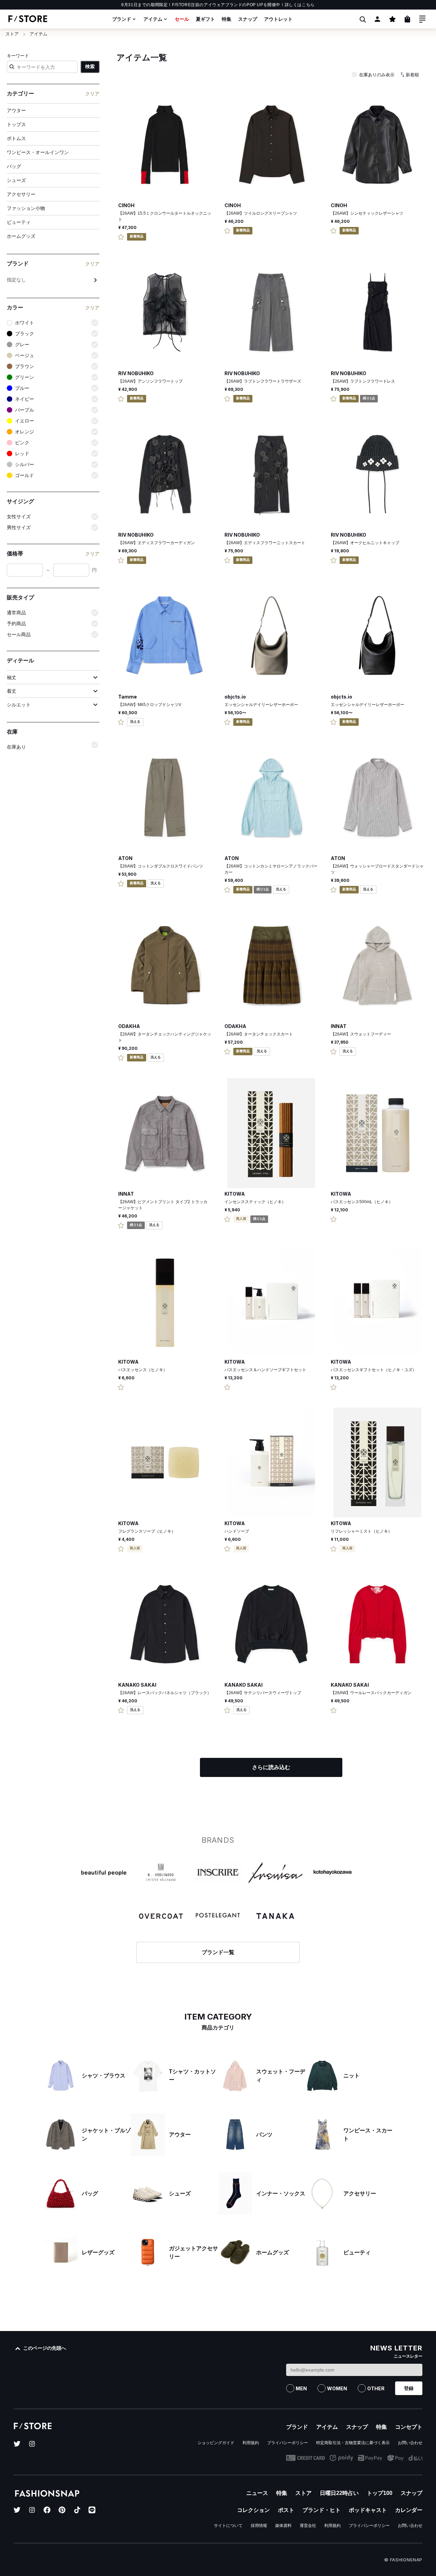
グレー (22, 344)
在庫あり (16, 747)
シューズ (16, 180)
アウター (16, 110)
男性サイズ (19, 527)
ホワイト (25, 323)
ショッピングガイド (216, 2443)
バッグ (14, 166)
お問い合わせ (410, 2443)
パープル (25, 410)
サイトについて (228, 2526)
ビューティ (19, 222)
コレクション (253, 2510)
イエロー (25, 421)
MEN (301, 2388)
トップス (16, 124)
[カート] (407, 19)
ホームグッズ (21, 236)
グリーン (25, 377)
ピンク (22, 443)
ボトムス (16, 138)
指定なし (16, 280)
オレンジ (25, 432)
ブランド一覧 (218, 1952)
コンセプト (409, 2427)
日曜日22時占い (339, 2493)
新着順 (412, 75)
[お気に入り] (392, 19)
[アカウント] (377, 19)
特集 (227, 19)
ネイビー (25, 399)
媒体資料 (283, 2526)
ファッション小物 (26, 208)
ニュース (257, 2493)
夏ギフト (205, 19)
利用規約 (251, 2443)
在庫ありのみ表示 (377, 75)
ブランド (122, 19)
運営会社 (308, 2526)
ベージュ (25, 355)
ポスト (286, 2510)
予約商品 (16, 624)
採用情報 (259, 2526)
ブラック (25, 334)
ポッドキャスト (368, 2510)
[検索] (362, 19)
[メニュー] (422, 19)
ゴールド (25, 475)
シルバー (25, 464)
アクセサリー (21, 194)
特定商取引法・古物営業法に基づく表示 (353, 2443)
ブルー (22, 388)
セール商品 (19, 634)
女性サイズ (19, 517)
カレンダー (409, 2510)
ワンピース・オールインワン (38, 152)
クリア (92, 94)
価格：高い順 (395, 116)
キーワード (18, 56)
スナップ (248, 19)
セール (182, 19)
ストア (12, 34)
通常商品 (16, 613)
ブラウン (25, 366)
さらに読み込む (271, 1767)
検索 (90, 66)
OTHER (376, 2388)
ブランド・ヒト (322, 2510)
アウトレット (278, 19)
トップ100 (380, 2493)
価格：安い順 (395, 102)
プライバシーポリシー (287, 2443)
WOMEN (337, 2388)
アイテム (153, 19)
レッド (22, 454)
